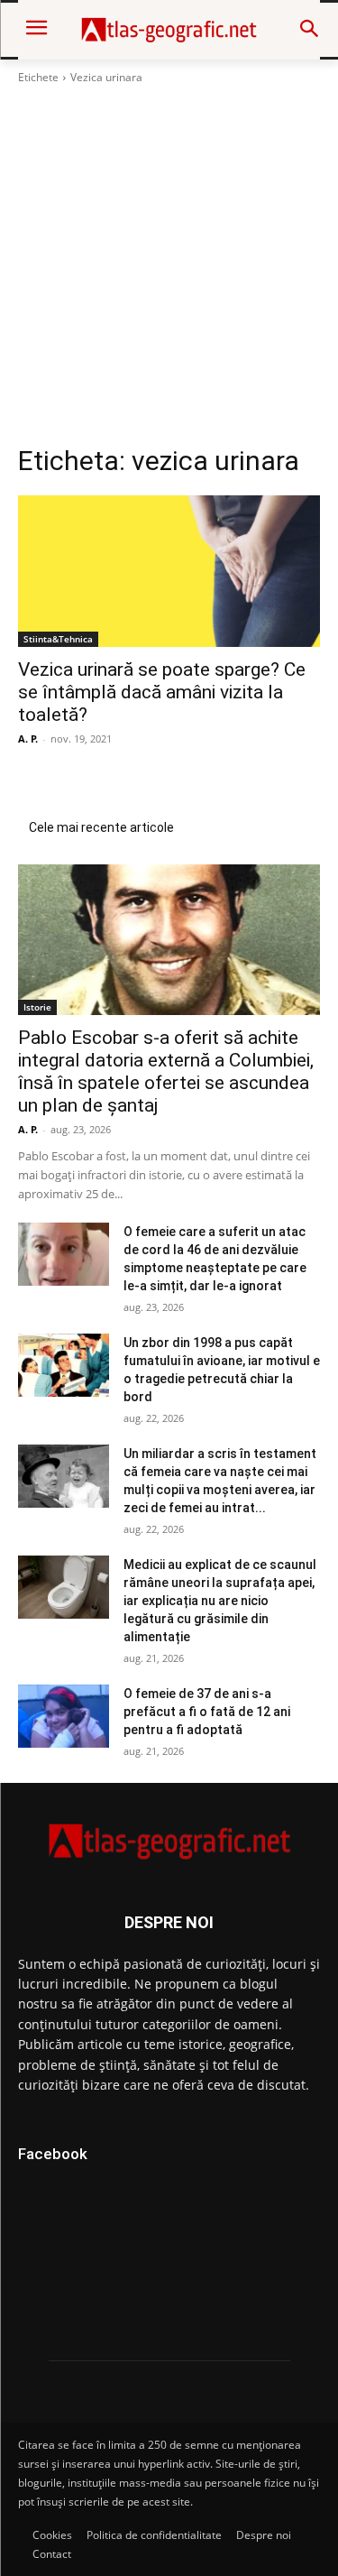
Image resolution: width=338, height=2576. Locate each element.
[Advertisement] (169, 265)
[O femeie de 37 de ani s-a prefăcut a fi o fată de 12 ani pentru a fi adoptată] (64, 1716)
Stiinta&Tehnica (58, 639)
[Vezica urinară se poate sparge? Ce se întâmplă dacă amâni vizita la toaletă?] (169, 571)
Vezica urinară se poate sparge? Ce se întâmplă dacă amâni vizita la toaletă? (162, 692)
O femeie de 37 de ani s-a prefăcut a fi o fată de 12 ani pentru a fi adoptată (207, 1712)
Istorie (37, 1007)
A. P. (28, 739)
